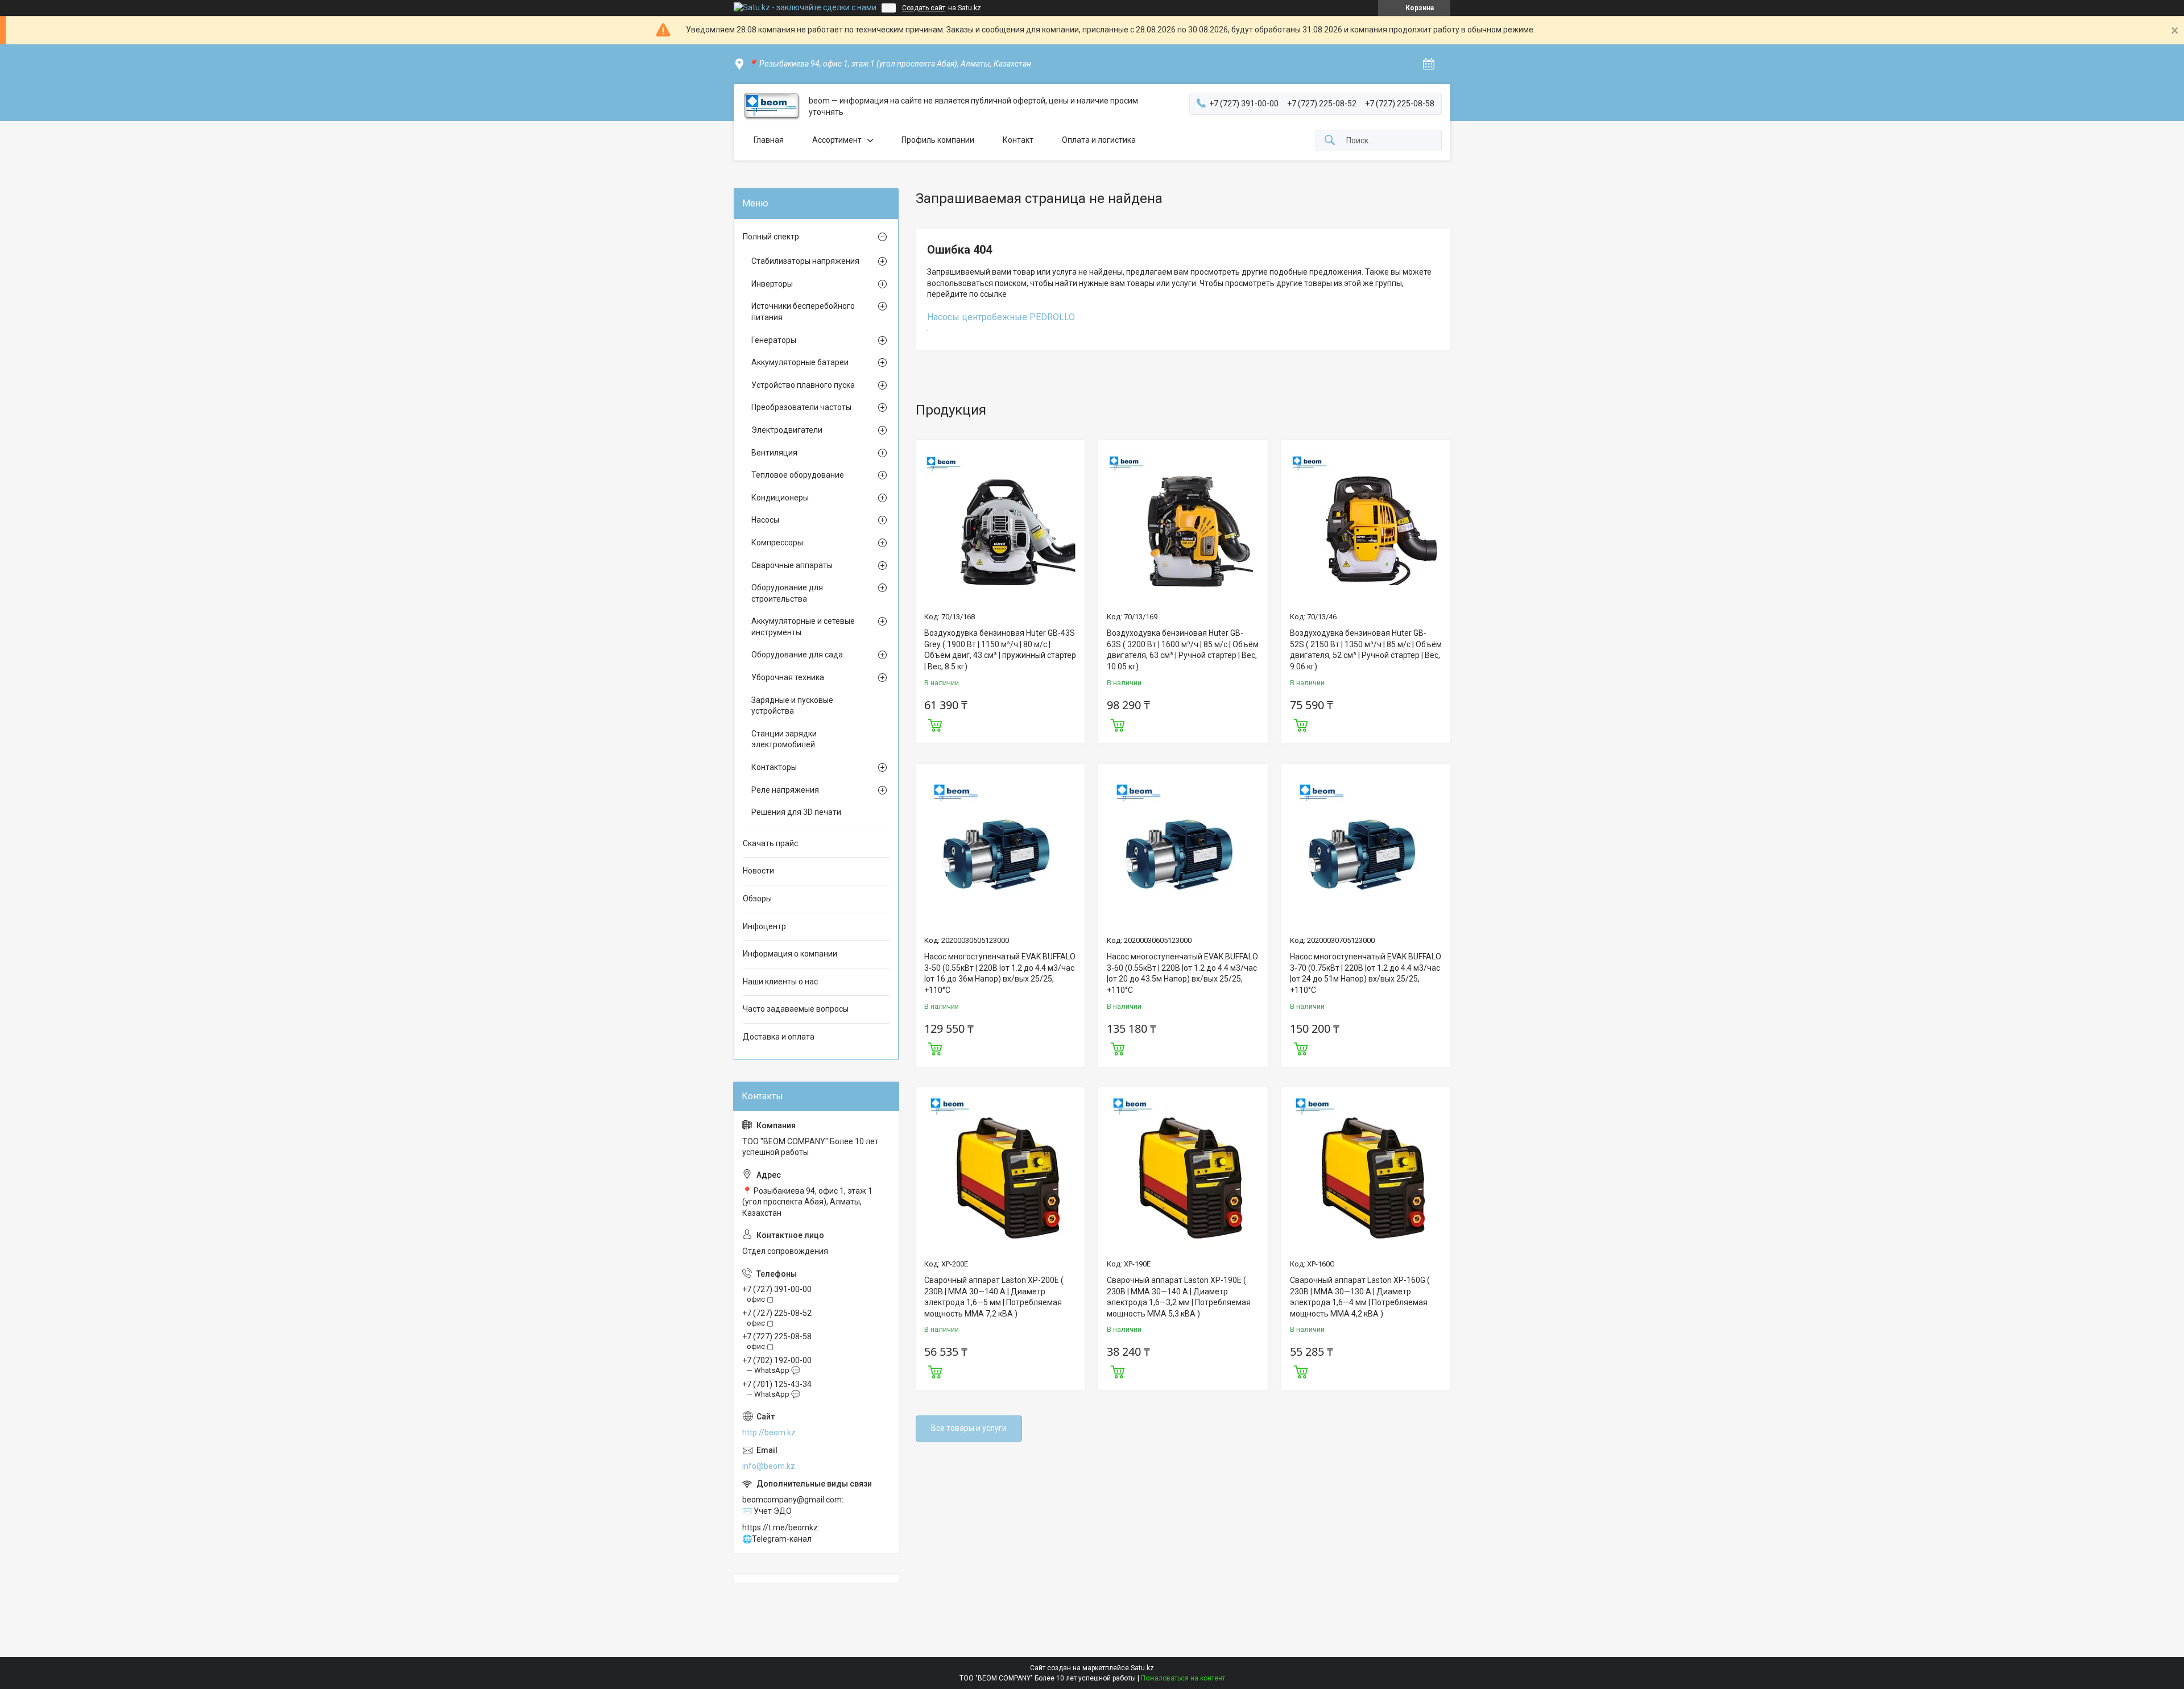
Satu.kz (1142, 1668)
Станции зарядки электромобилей (784, 739)
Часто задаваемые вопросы (796, 1009)
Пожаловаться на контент (1183, 1678)
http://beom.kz (769, 1433)
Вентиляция (774, 453)
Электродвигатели (787, 430)
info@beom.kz (769, 1466)
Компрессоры (777, 543)
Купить (935, 724)
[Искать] (1330, 141)
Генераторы (774, 340)
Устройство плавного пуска (803, 385)
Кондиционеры (780, 498)
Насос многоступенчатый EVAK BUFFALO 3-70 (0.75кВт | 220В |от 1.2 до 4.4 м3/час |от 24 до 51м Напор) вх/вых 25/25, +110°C (1366, 973)
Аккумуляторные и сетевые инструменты (803, 627)
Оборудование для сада (797, 655)
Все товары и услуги (969, 1428)
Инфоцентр (764, 926)
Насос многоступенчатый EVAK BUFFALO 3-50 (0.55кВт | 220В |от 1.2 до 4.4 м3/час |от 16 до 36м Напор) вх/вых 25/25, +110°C (1000, 973)
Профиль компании (938, 140)
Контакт (1018, 140)
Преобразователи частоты (801, 407)
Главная (769, 140)
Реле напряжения (785, 790)
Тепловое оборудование (798, 475)
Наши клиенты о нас (780, 982)
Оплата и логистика (1099, 140)
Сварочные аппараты (792, 565)
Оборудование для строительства (787, 593)
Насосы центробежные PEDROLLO (1001, 317)
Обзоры (757, 899)
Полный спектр (771, 237)
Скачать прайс (770, 843)
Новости (758, 871)
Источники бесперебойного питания (803, 312)
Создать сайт (924, 8)
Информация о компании (790, 954)
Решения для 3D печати (796, 812)
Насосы (765, 520)
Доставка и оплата (779, 1037)
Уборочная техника (788, 677)
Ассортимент (837, 140)
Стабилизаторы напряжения (805, 261)
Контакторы (774, 767)
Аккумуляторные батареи (800, 362)
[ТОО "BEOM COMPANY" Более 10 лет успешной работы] (771, 107)
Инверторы (772, 284)
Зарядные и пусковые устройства (792, 706)
